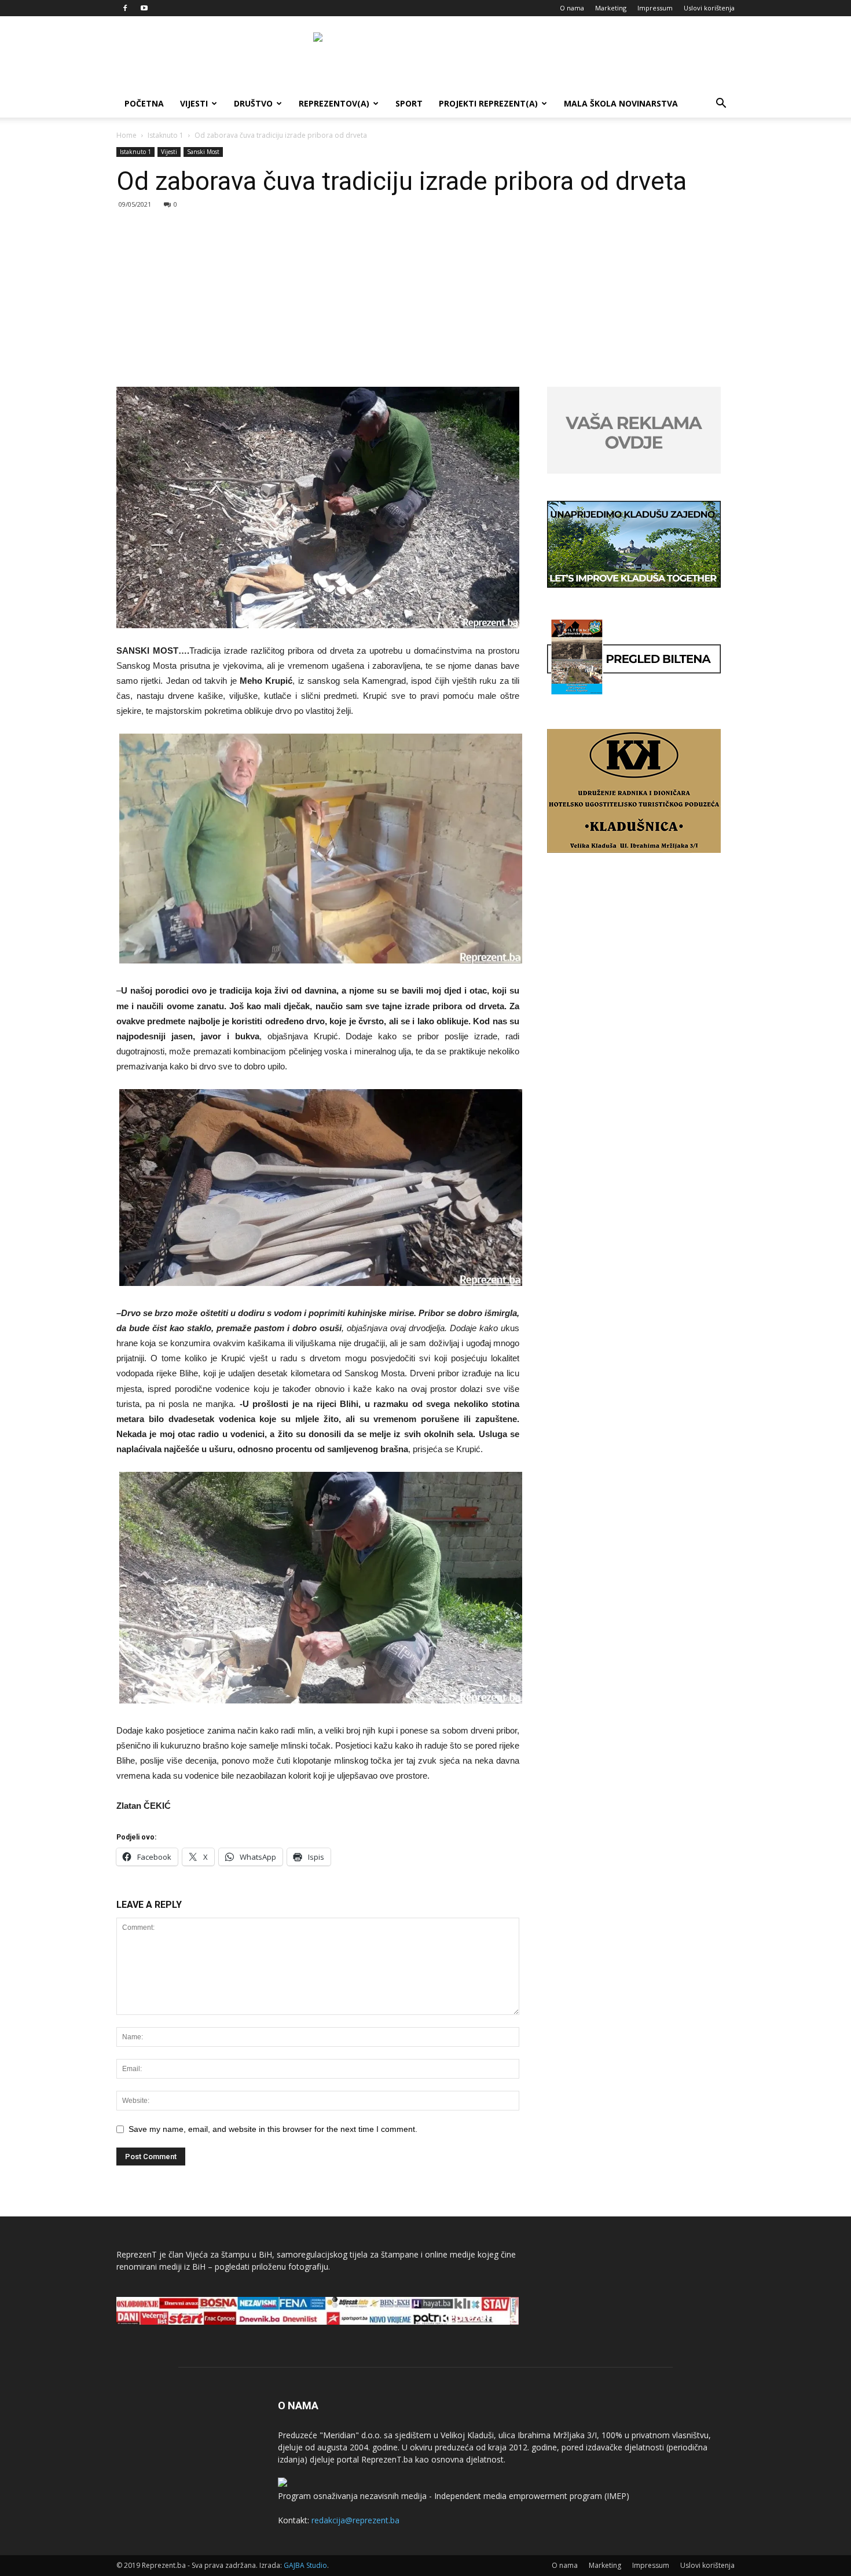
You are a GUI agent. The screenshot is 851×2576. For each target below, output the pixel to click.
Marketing (611, 8)
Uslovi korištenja (709, 8)
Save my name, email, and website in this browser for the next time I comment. (273, 2129)
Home (126, 135)
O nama (572, 8)
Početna (144, 103)
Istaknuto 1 (166, 135)
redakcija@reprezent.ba (355, 2520)
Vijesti (194, 103)
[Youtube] (144, 8)
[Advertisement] (425, 300)
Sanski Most (203, 152)
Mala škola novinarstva (621, 103)
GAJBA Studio (305, 2565)
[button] (721, 105)
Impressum (655, 8)
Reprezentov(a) (334, 103)
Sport (409, 103)
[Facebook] (125, 8)
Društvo (253, 103)
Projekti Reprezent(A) (488, 103)
